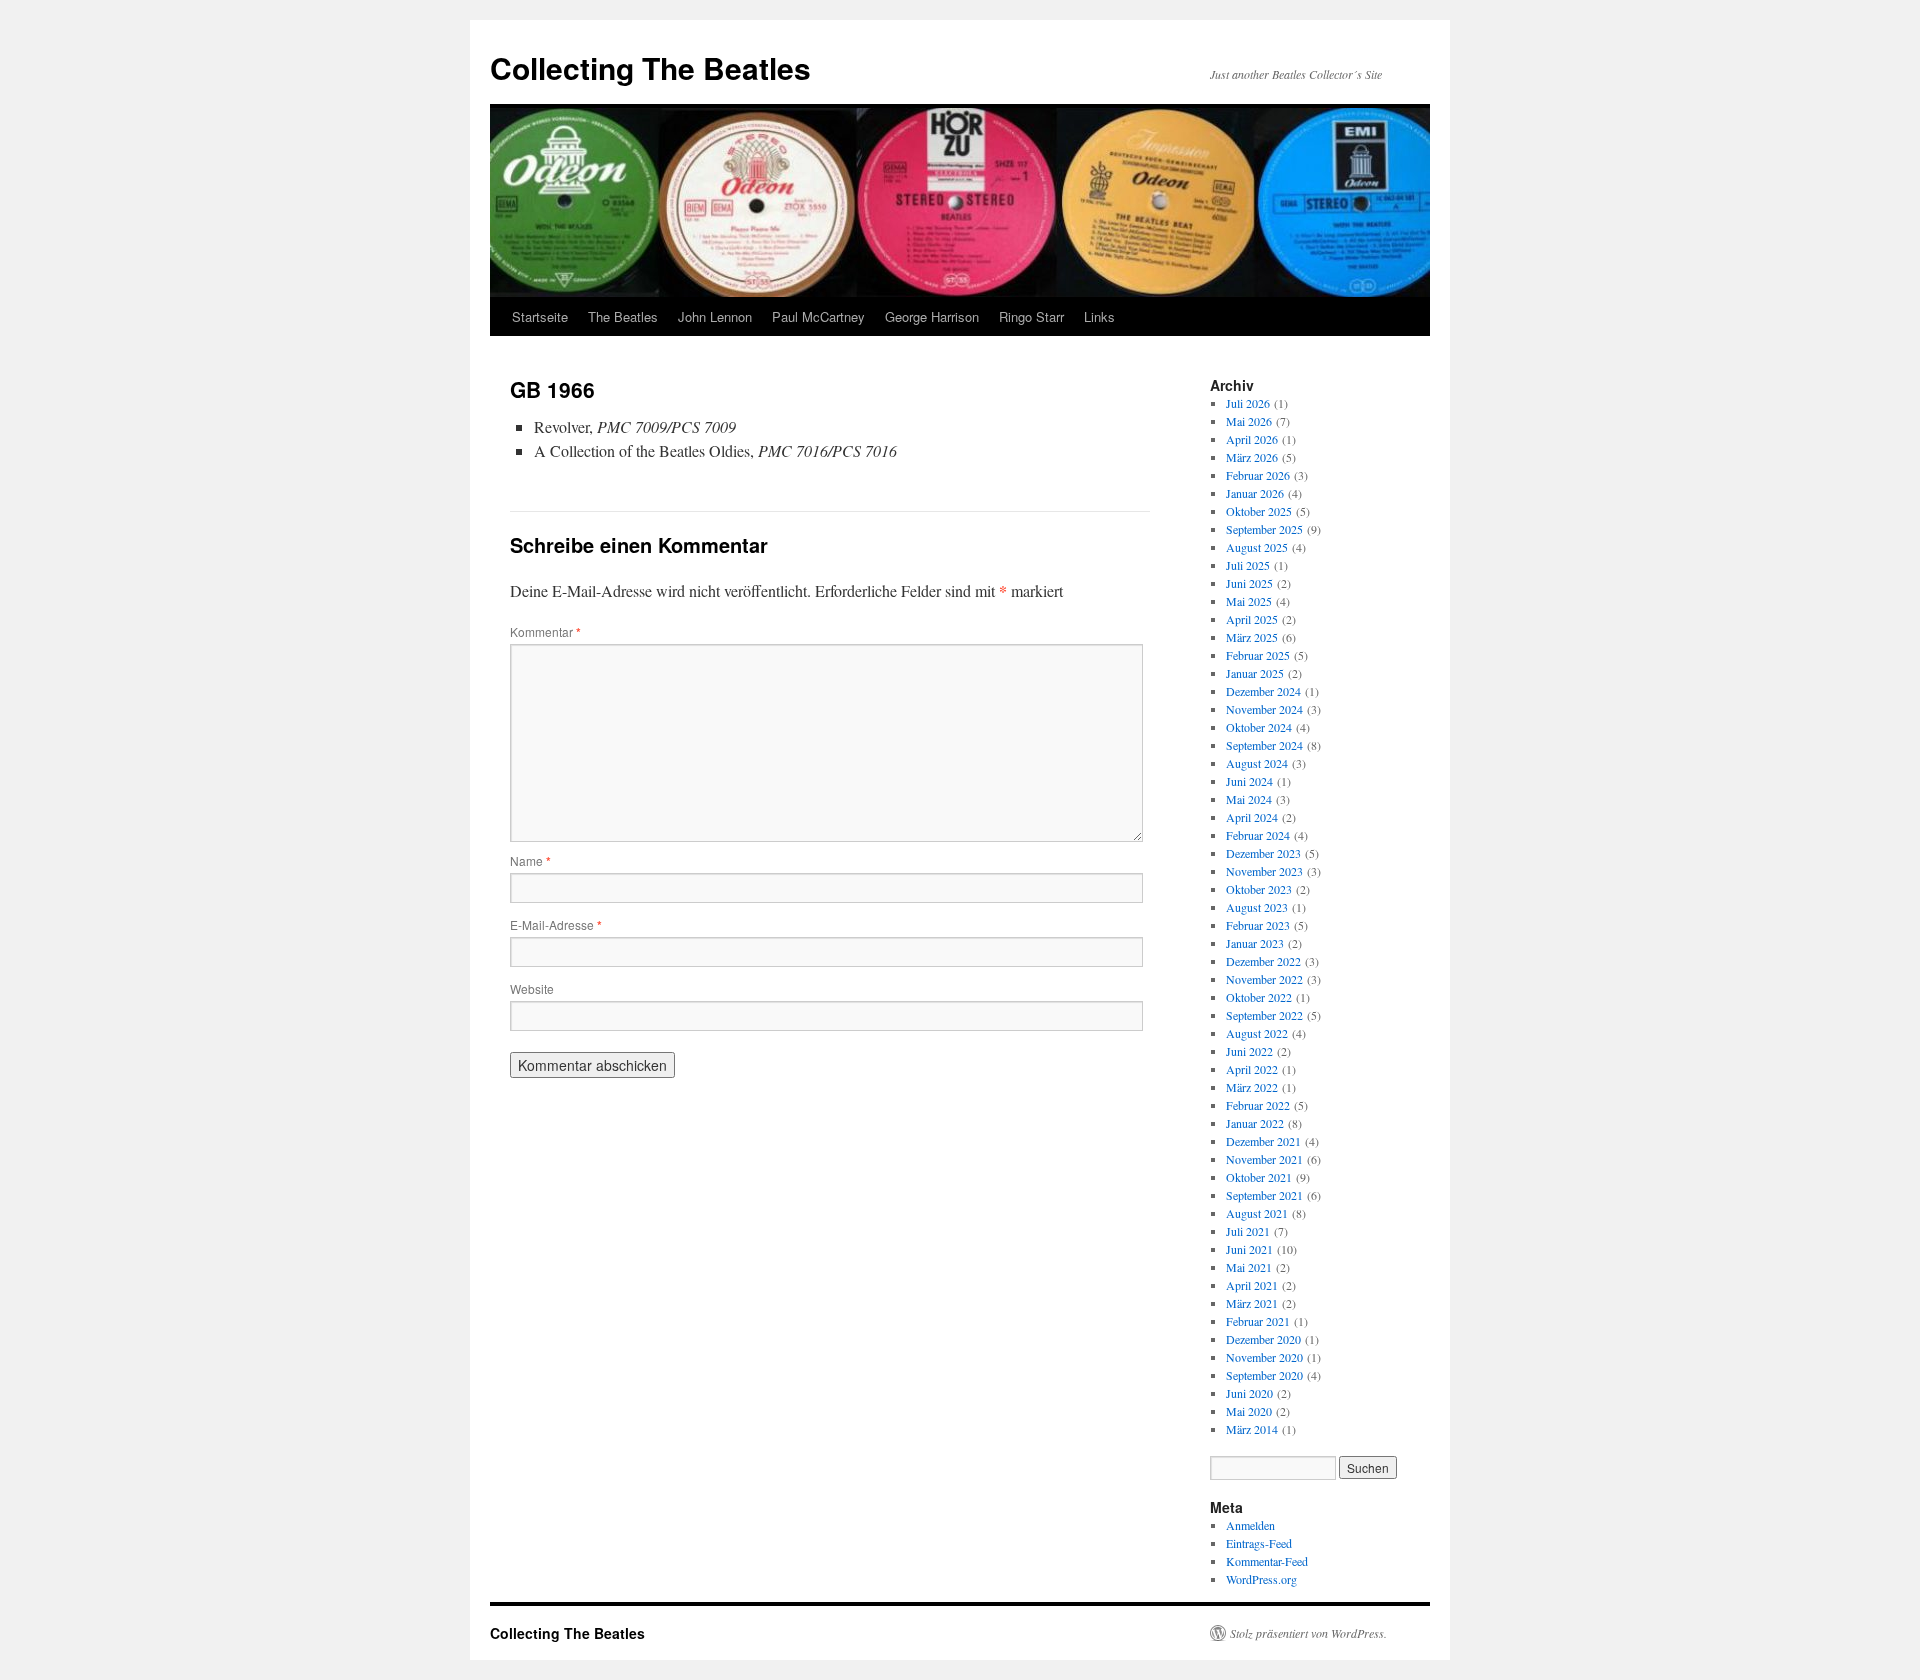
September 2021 (1264, 1195)
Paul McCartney (818, 316)
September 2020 (1264, 1375)
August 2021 (1257, 1213)
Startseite (540, 316)
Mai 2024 (1249, 799)
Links (1099, 316)
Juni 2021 (1249, 1249)
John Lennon (715, 316)
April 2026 (1252, 439)
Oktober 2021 (1259, 1177)
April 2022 (1252, 1069)
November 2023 (1264, 871)
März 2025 (1252, 637)
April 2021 (1252, 1285)
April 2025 (1252, 619)
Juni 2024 (1249, 781)
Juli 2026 (1248, 403)
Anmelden (1250, 1525)
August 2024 (1257, 763)
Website (532, 988)
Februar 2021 (1258, 1321)
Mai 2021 (1249, 1267)
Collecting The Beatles (650, 67)
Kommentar (545, 631)
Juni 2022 (1249, 1051)
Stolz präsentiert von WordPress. (1308, 1633)
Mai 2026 (1249, 421)
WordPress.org (1261, 1579)
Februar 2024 (1258, 835)
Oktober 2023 (1259, 889)
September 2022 (1264, 1015)
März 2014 (1252, 1429)
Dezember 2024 (1263, 691)
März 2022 (1252, 1087)
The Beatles (623, 316)
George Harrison (932, 316)
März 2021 (1252, 1303)
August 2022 (1257, 1033)
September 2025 (1264, 529)
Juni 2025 (1249, 583)
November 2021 (1264, 1159)
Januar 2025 (1255, 673)
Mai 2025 (1249, 601)
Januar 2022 (1255, 1123)
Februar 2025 (1258, 655)
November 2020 (1264, 1357)
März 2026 (1252, 457)
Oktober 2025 (1259, 511)
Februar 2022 (1258, 1105)
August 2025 (1257, 547)
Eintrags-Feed (1259, 1543)
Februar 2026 (1258, 475)
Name (530, 860)
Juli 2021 (1248, 1231)
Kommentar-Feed (1267, 1561)
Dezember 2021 (1263, 1141)
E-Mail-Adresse (556, 924)
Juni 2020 (1249, 1393)
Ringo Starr (1031, 316)
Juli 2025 (1248, 565)
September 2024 (1264, 745)
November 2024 (1264, 709)
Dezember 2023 (1263, 853)
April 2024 (1252, 817)
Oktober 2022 (1259, 997)
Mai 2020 (1249, 1411)
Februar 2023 (1258, 925)
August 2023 (1257, 907)
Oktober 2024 (1259, 727)
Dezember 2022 (1263, 961)
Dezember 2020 (1263, 1339)
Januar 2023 (1255, 943)
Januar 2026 (1255, 493)
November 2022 (1264, 979)
